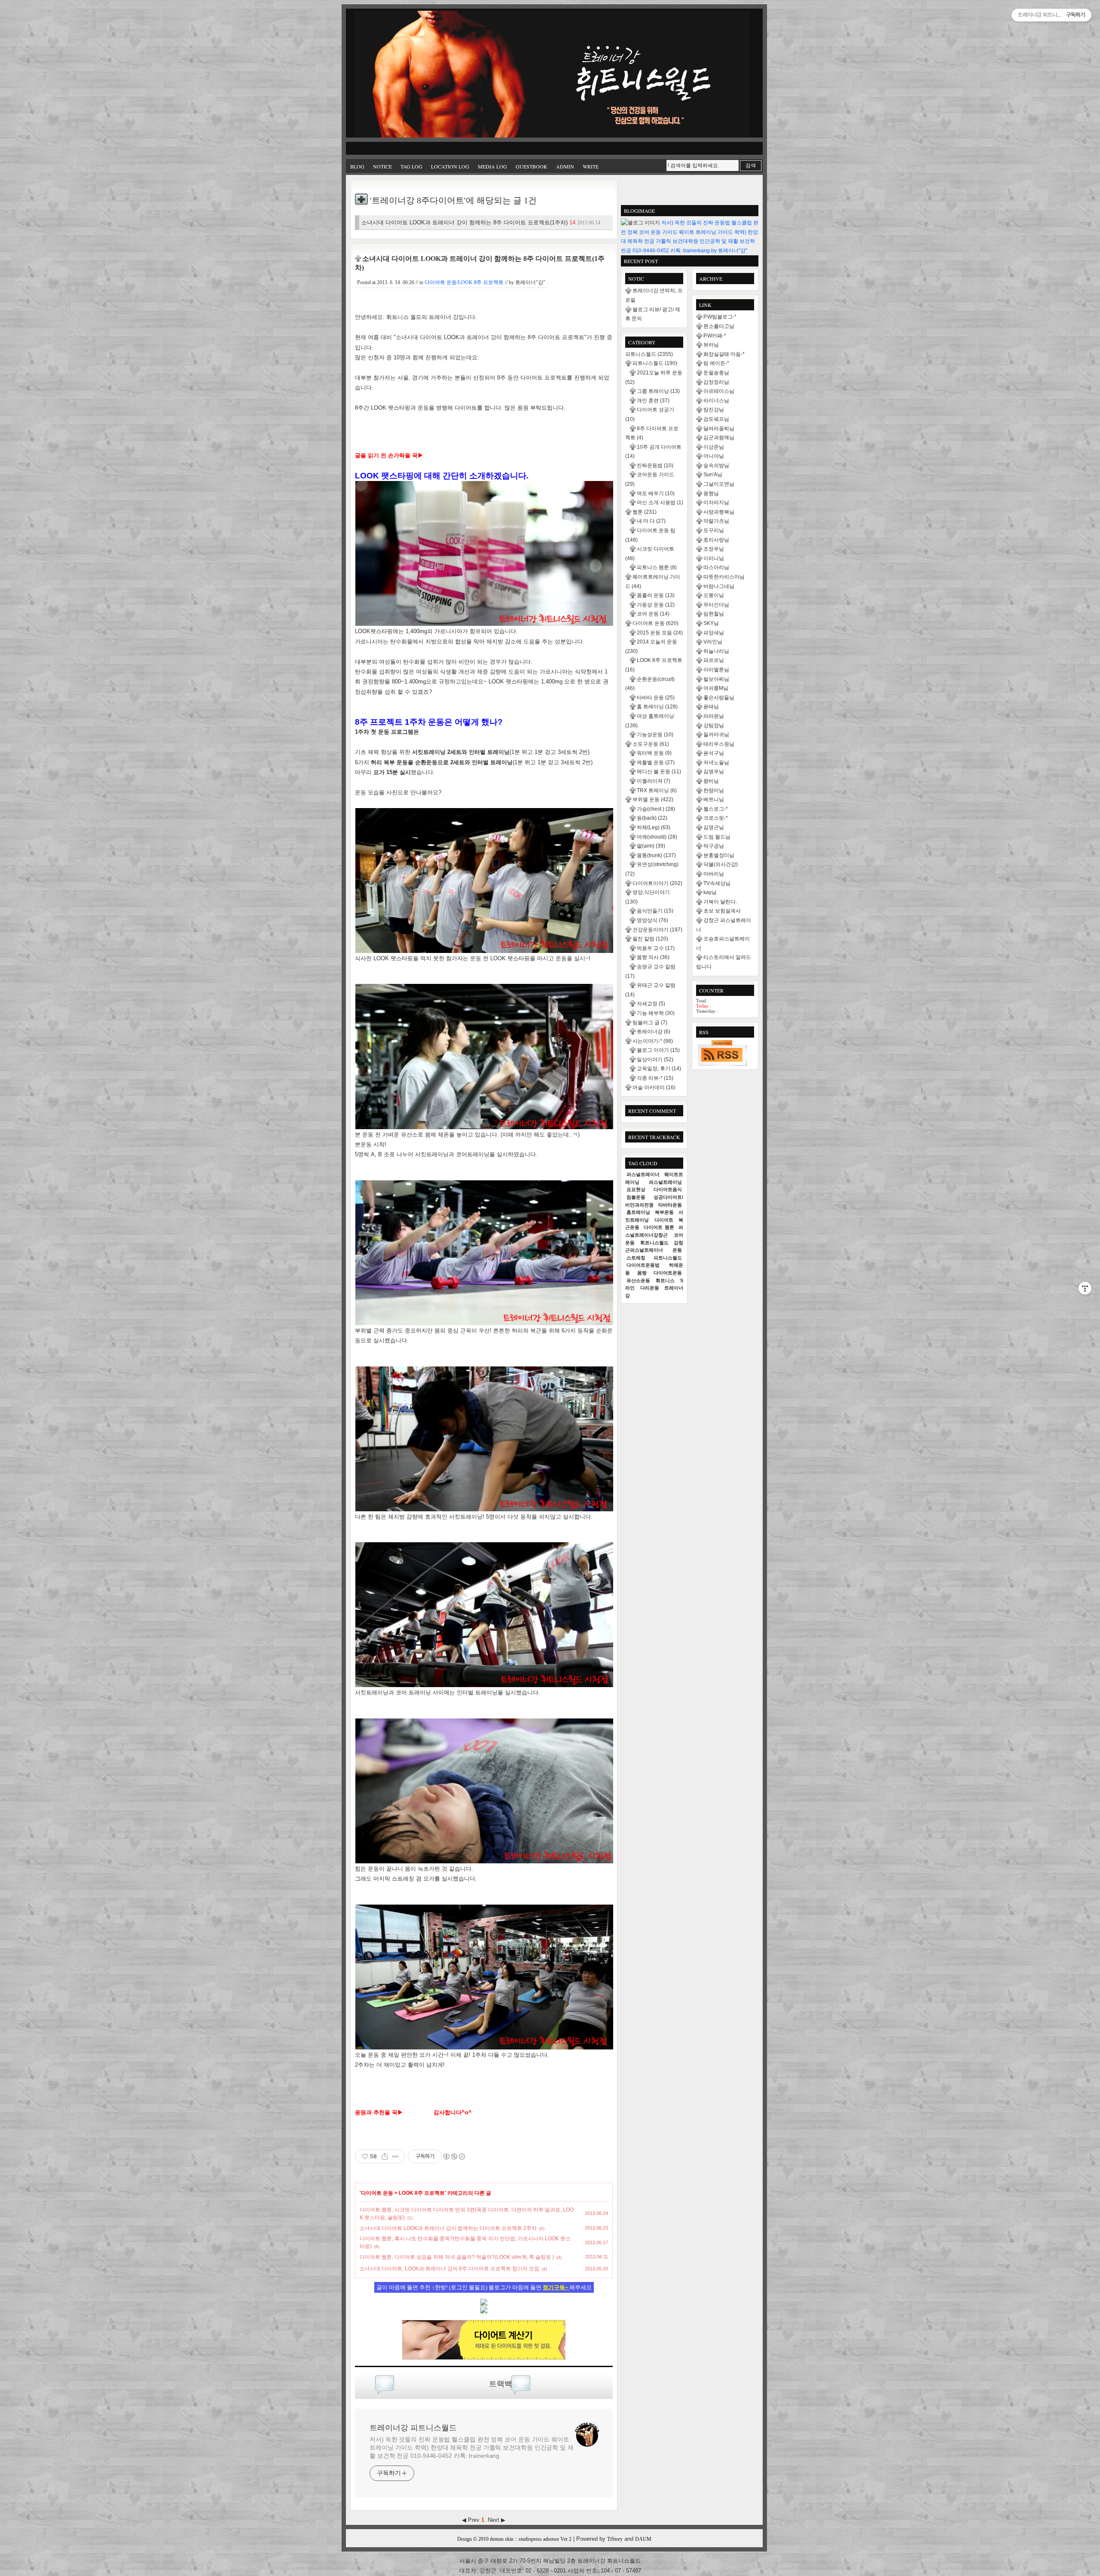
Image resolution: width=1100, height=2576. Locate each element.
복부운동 (664, 1212)
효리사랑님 (716, 540)
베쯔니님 (714, 799)
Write (591, 166)
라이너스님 (716, 401)
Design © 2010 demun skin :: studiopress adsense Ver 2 (514, 2539)
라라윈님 (714, 716)
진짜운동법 (655, 466)
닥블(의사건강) (721, 864)
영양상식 (652, 920)
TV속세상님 (717, 883)
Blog (357, 166)
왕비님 (711, 781)
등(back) (652, 818)
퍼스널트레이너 (643, 1174)
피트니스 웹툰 (657, 567)
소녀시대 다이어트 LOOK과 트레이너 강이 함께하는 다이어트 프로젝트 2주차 (448, 2228)
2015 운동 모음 (660, 633)
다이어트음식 (668, 1189)
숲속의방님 (716, 466)
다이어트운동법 (643, 1265)
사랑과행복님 (719, 512)
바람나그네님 (719, 586)
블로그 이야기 (658, 1050)
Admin (565, 166)
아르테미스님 (719, 391)
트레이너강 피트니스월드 (413, 2428)
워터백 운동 (654, 753)
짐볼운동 (636, 1197)
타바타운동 (670, 1205)
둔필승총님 (716, 373)
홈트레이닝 (638, 1212)
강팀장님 (714, 726)
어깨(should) (657, 837)
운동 (677, 1250)
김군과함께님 (719, 438)
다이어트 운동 (377, 2193)
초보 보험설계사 (722, 911)
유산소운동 (638, 1280)
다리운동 (650, 1288)
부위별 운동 (653, 799)
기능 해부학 (656, 1013)
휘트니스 (665, 1280)
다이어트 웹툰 (659, 1227)
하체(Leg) (654, 827)
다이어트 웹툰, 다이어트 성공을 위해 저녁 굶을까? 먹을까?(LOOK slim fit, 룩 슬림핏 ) (457, 2257)
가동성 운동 (656, 605)
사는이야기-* (653, 1041)
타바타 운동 (656, 698)
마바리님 (714, 874)
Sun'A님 (713, 475)
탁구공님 (714, 846)
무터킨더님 (716, 605)
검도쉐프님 (716, 419)
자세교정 (651, 1004)
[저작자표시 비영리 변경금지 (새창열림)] (454, 2156)
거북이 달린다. (720, 902)
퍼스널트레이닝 (665, 1182)
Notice (382, 166)
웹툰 (645, 512)
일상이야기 (655, 1060)
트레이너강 (654, 1032)
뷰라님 (711, 345)
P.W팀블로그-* (720, 317)
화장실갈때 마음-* (724, 354)
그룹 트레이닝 (658, 391)
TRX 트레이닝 (657, 790)
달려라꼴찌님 (719, 429)
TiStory (615, 2539)
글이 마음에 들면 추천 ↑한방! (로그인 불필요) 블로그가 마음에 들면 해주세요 (484, 2287)
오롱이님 (714, 595)
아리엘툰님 (716, 670)
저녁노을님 (716, 763)
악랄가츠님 (716, 521)
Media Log (492, 166)
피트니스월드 (649, 354)
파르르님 (714, 660)
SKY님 (711, 623)
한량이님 (714, 790)
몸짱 (642, 1273)
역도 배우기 (656, 493)
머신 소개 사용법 (660, 502)
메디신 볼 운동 (659, 772)
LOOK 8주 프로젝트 (422, 2193)
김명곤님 (714, 827)
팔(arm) (651, 846)
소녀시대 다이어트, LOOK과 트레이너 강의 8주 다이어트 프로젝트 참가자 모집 (449, 2269)
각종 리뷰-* (655, 1078)
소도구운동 (651, 744)
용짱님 (711, 493)
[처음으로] (552, 75)
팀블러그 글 (650, 1023)
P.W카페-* (715, 336)
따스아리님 (716, 567)
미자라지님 (716, 502)
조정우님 (714, 549)
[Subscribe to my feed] (484, 2312)
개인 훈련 (653, 401)
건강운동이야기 (657, 930)
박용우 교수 (656, 948)
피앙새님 (714, 633)
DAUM (643, 2539)
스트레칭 (636, 1258)
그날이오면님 (719, 484)
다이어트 (664, 1220)
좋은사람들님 (719, 698)
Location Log (450, 166)
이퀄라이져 (654, 781)
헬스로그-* (716, 809)
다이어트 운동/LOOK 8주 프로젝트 (464, 282)
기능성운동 (655, 735)
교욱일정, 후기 (659, 1069)
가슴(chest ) (656, 809)
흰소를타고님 (719, 326)
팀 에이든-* (716, 363)
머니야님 (714, 456)
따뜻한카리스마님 (724, 577)
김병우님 (714, 772)
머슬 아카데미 (654, 1087)
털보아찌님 (716, 679)
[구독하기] (722, 1053)
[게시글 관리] (396, 2156)
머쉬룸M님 (716, 688)
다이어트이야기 (657, 883)
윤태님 (711, 707)
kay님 (710, 892)
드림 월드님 (717, 837)
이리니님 (714, 558)
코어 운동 (653, 614)
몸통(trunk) (656, 855)
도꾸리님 (714, 530)
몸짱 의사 (653, 957)
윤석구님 (714, 753)
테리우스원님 (719, 744)
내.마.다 (651, 521)
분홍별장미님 (719, 855)
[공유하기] (385, 2156)
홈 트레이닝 (657, 707)
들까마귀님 (716, 735)
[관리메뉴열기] (1085, 1288)
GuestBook (532, 166)
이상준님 (714, 447)
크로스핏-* (716, 818)
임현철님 (714, 614)
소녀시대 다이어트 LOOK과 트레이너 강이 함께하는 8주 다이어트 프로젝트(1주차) (481, 222)
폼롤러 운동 (656, 595)
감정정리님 (716, 382)
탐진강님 (714, 410)
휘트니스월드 (654, 1243)
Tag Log (411, 166)
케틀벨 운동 (656, 763)
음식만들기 (655, 911)
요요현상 (636, 1189)
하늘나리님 (716, 651)
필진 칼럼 (650, 939)
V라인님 (713, 642)
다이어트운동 (668, 1273)
